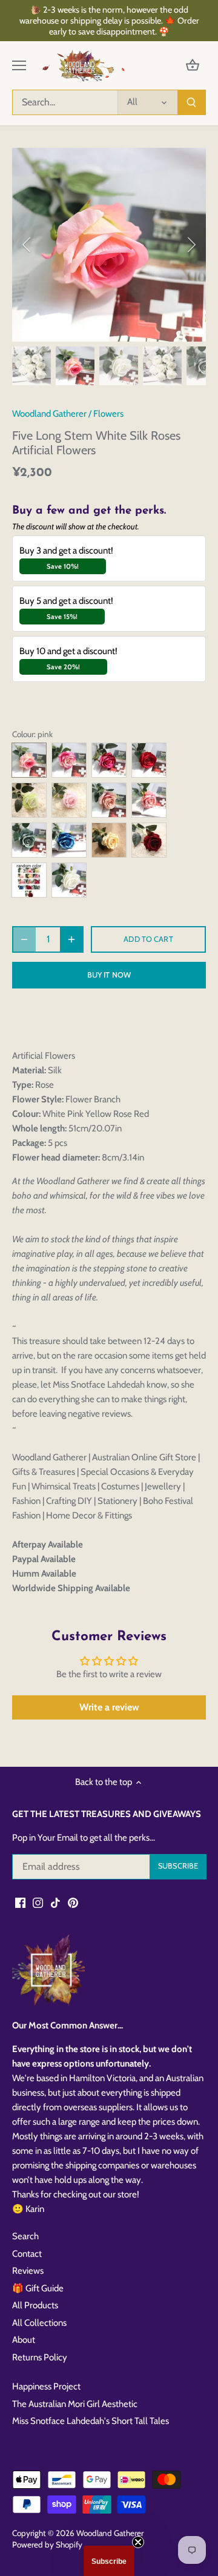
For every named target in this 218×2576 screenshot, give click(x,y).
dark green (29, 840)
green (29, 800)
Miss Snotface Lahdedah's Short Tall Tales (91, 2421)
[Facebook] (20, 1903)
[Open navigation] (19, 65)
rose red (109, 760)
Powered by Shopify (47, 2545)
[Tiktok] (55, 1903)
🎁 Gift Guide (38, 2288)
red (149, 760)
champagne (109, 800)
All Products (35, 2305)
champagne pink (149, 800)
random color (29, 880)
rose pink (69, 760)
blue (69, 840)
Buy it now (109, 975)
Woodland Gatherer (49, 414)
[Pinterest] (73, 1903)
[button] (109, 2561)
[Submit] (191, 102)
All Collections (39, 2323)
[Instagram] (38, 1903)
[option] (109, 245)
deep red (149, 840)
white (69, 880)
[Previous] (27, 245)
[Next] (191, 245)
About (24, 2340)
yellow (109, 840)
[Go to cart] (193, 66)
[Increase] (71, 939)
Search (25, 2236)
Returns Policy (40, 2357)
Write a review (109, 1707)
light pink (69, 800)
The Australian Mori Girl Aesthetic (75, 2404)
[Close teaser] (138, 2542)
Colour (23, 734)
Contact (27, 2254)
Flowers (108, 414)
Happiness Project (46, 2386)
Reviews (28, 2271)
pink (29, 760)
